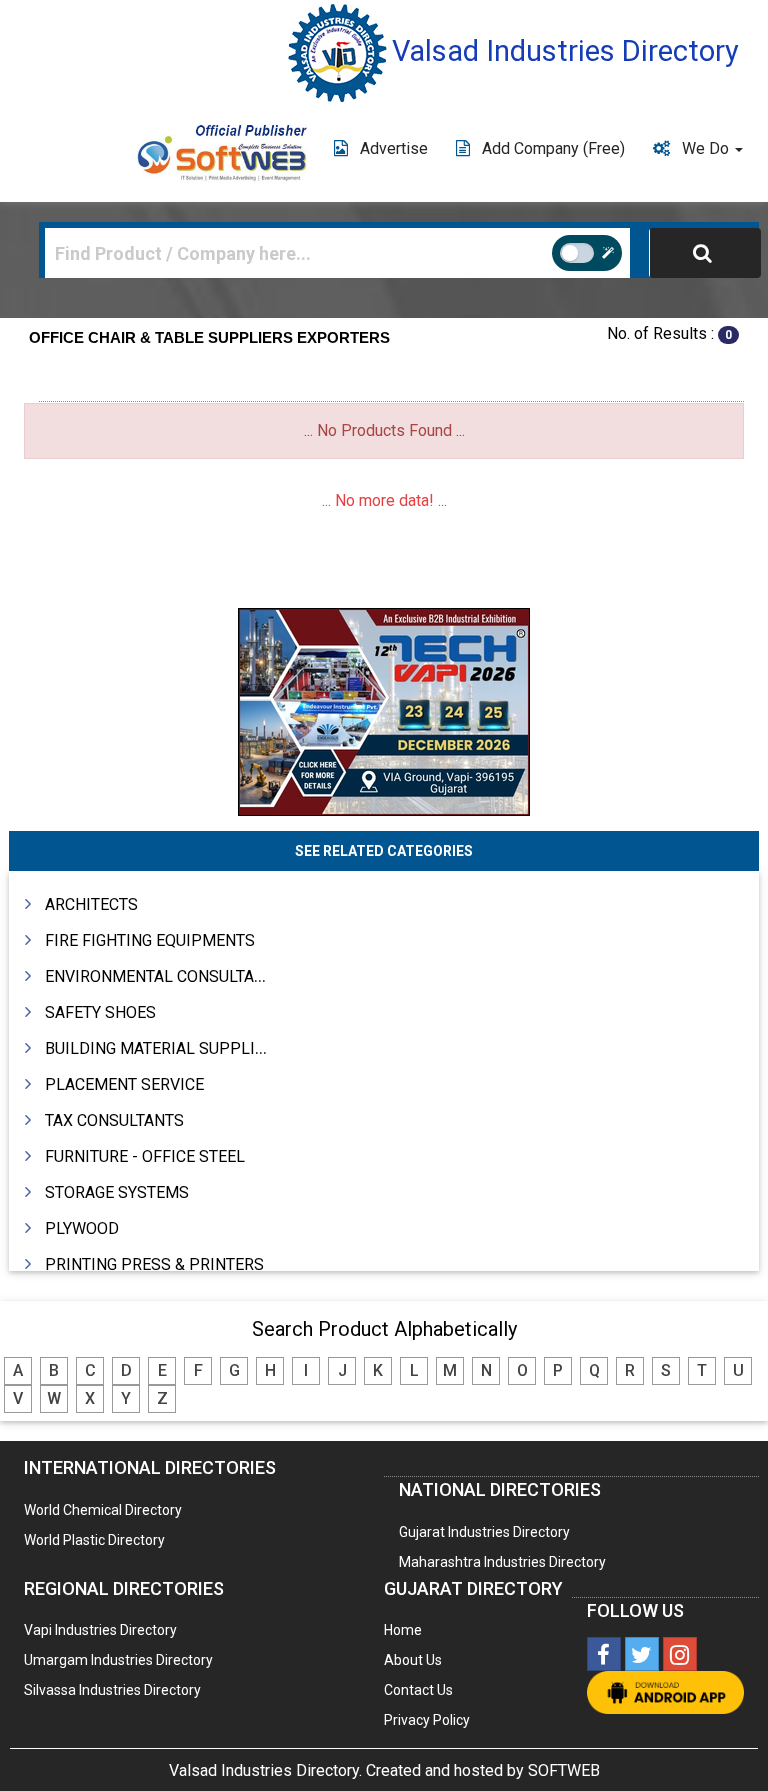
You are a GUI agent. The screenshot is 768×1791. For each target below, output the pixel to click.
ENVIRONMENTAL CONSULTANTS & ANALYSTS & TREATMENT (265, 976)
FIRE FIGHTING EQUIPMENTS (150, 940)
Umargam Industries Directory (118, 1660)
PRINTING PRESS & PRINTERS (154, 1264)
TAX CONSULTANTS (114, 1120)
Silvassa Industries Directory (112, 1690)
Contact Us (418, 1690)
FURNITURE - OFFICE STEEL (145, 1156)
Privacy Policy (427, 1720)
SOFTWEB (564, 1770)
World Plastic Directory (94, 1540)
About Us (413, 1660)
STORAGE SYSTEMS (117, 1192)
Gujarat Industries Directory (484, 1532)
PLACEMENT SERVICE (124, 1084)
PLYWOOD (82, 1228)
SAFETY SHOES (100, 1012)
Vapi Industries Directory (100, 1630)
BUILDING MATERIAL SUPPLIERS (164, 1048)
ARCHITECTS (91, 904)
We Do (707, 148)
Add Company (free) (553, 148)
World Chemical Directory (103, 1510)
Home (403, 1630)
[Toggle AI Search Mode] (587, 253)
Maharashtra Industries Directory (502, 1562)
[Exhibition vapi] (384, 709)
